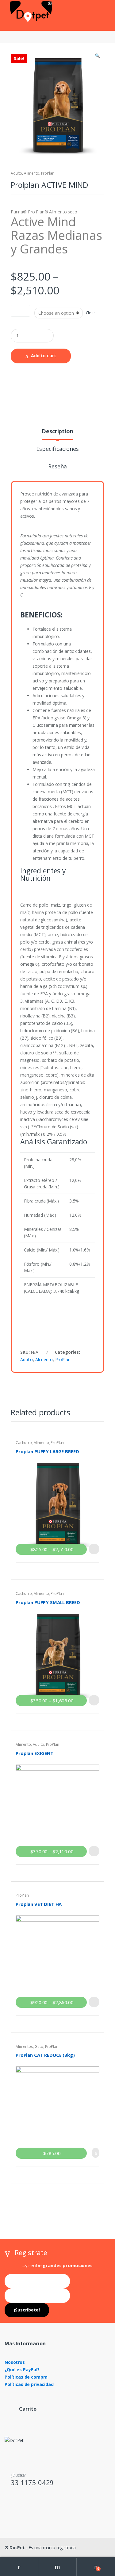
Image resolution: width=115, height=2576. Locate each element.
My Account (19, 2567)
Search (57, 2567)
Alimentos (24, 2046)
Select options (94, 1549)
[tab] (57, 434)
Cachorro (24, 1443)
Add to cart (44, 356)
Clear (90, 313)
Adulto (16, 173)
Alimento (32, 173)
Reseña (57, 467)
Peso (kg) (20, 309)
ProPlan (48, 173)
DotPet (17, 2548)
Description (57, 432)
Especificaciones (57, 449)
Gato (39, 2046)
